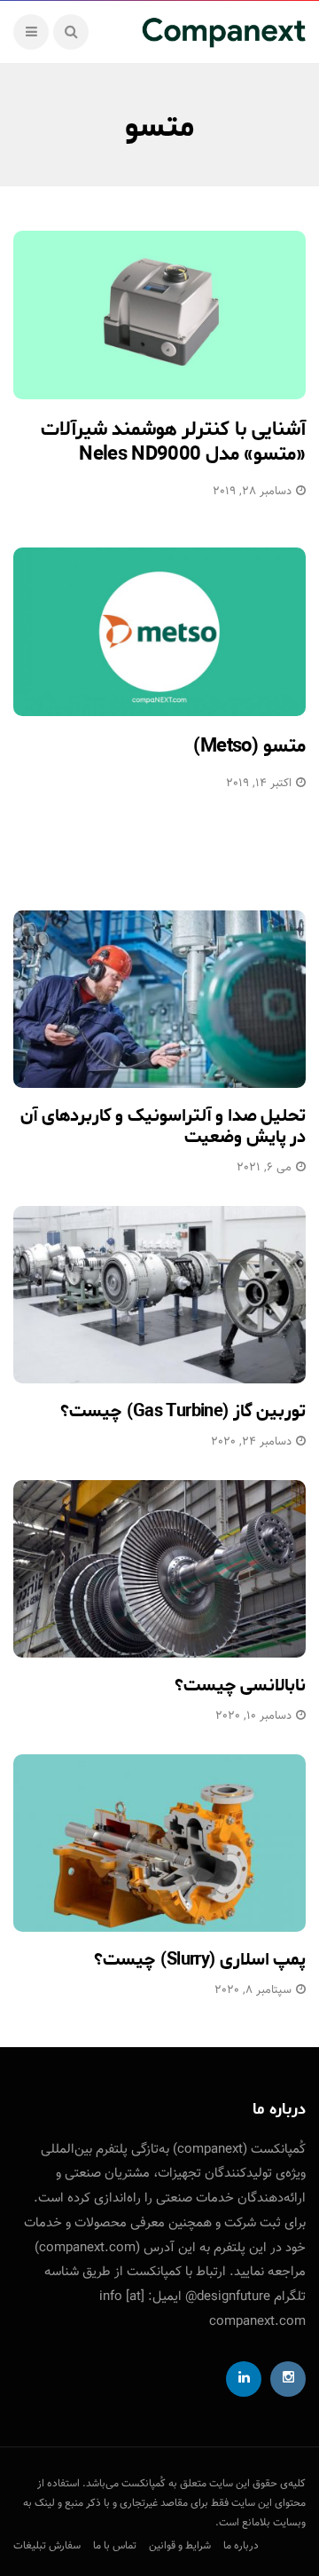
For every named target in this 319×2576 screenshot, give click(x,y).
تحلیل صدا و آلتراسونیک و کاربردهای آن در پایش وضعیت (163, 1127)
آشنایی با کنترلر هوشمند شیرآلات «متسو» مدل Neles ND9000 (173, 442)
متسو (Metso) (249, 746)
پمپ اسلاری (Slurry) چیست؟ (200, 1960)
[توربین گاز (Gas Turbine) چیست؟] (159, 1295)
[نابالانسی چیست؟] (159, 1569)
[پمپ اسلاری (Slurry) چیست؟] (159, 1843)
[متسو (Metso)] (159, 632)
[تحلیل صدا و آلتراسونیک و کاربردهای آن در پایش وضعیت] (159, 999)
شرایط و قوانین (180, 2546)
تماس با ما (115, 2546)
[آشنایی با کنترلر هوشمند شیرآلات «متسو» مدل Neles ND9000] (159, 315)
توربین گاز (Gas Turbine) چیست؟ (183, 1411)
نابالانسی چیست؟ (240, 1686)
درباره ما (241, 2546)
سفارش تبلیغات (47, 2546)
